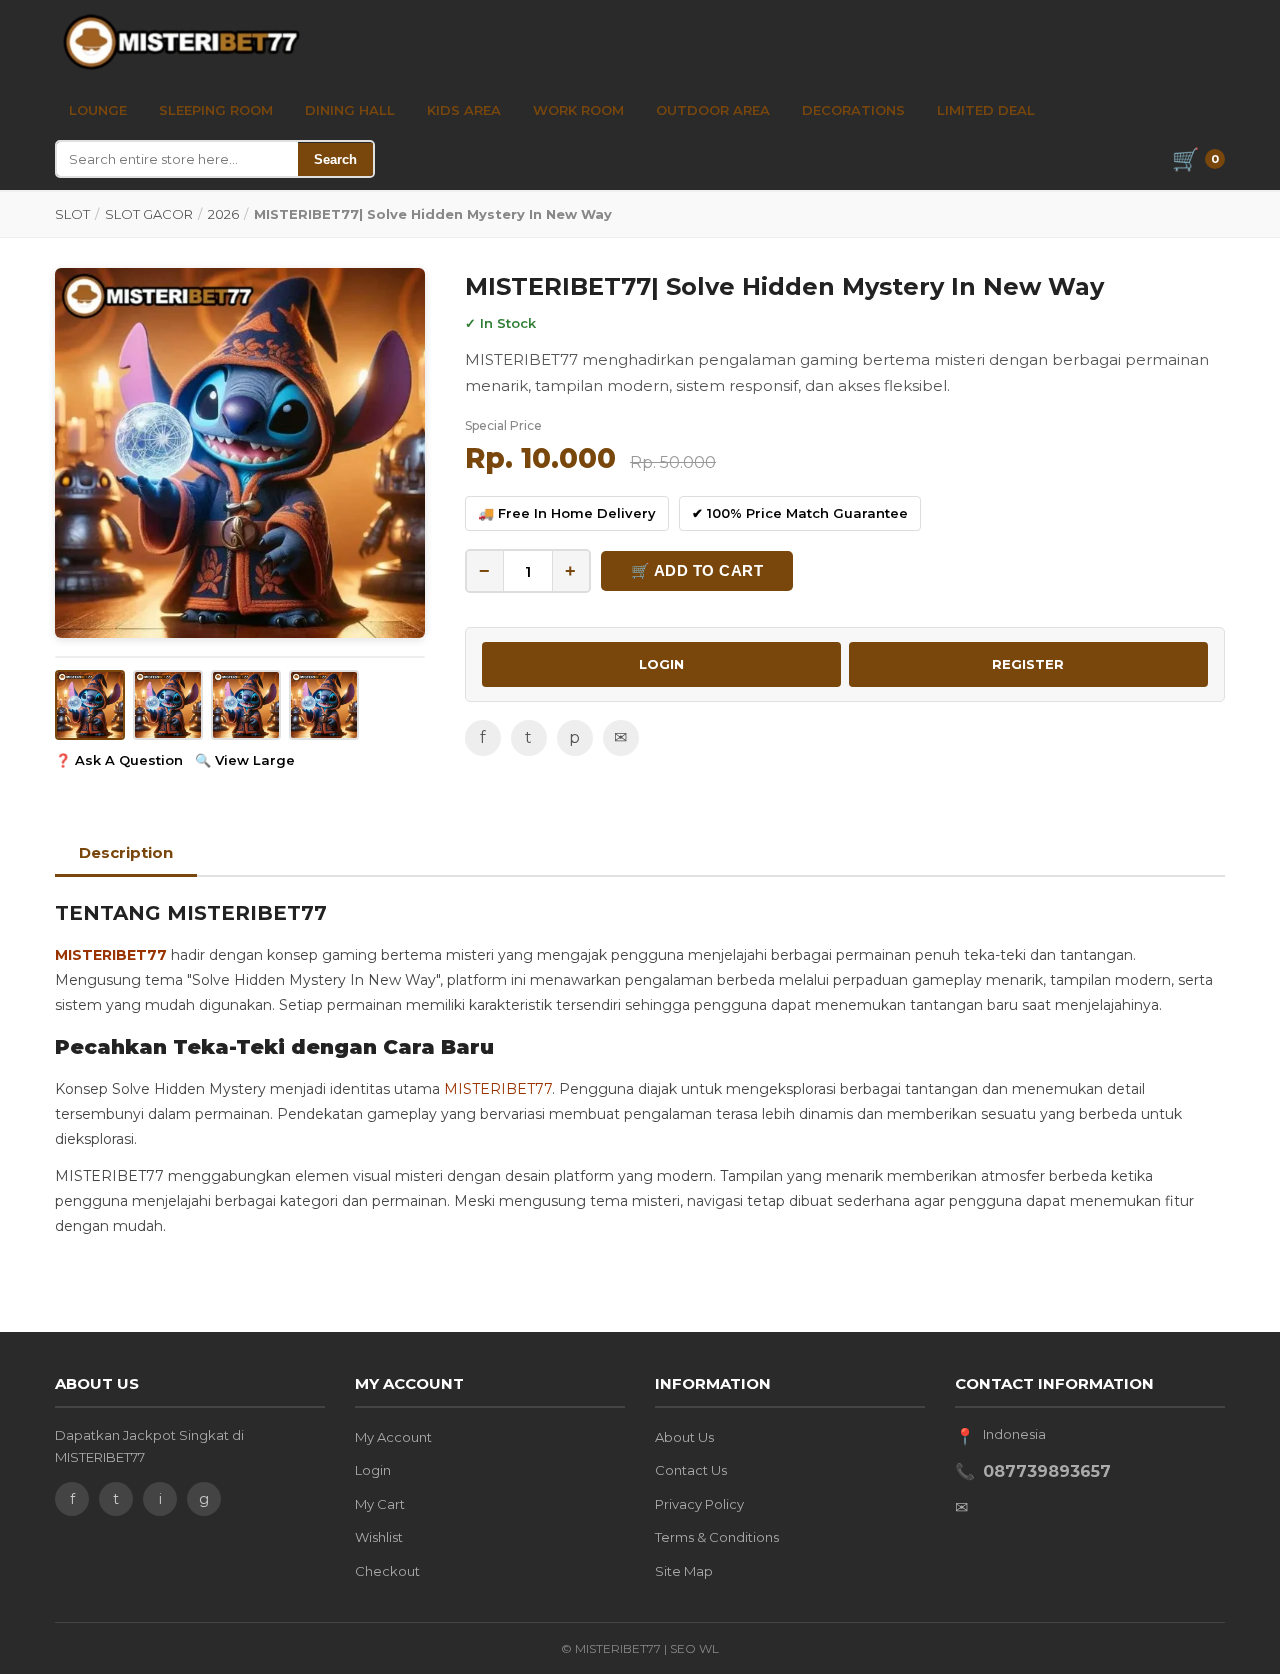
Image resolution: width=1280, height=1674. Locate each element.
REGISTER (1028, 664)
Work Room (578, 110)
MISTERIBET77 (111, 955)
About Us (684, 1437)
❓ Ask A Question (119, 760)
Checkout (387, 1571)
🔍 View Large (245, 760)
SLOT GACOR (149, 214)
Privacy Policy (699, 1504)
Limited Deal (986, 110)
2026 (223, 214)
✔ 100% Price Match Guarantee (800, 513)
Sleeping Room (216, 110)
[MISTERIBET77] (184, 42)
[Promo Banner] (240, 453)
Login (373, 1470)
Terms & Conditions (717, 1537)
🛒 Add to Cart (697, 570)
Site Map (684, 1571)
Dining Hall (350, 110)
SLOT (72, 214)
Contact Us (691, 1470)
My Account (393, 1437)
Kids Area (464, 110)
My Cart (380, 1504)
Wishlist (379, 1537)
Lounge (98, 110)
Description (126, 852)
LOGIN (661, 664)
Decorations (853, 110)
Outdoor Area (713, 110)
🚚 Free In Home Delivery (567, 513)
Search (335, 159)
